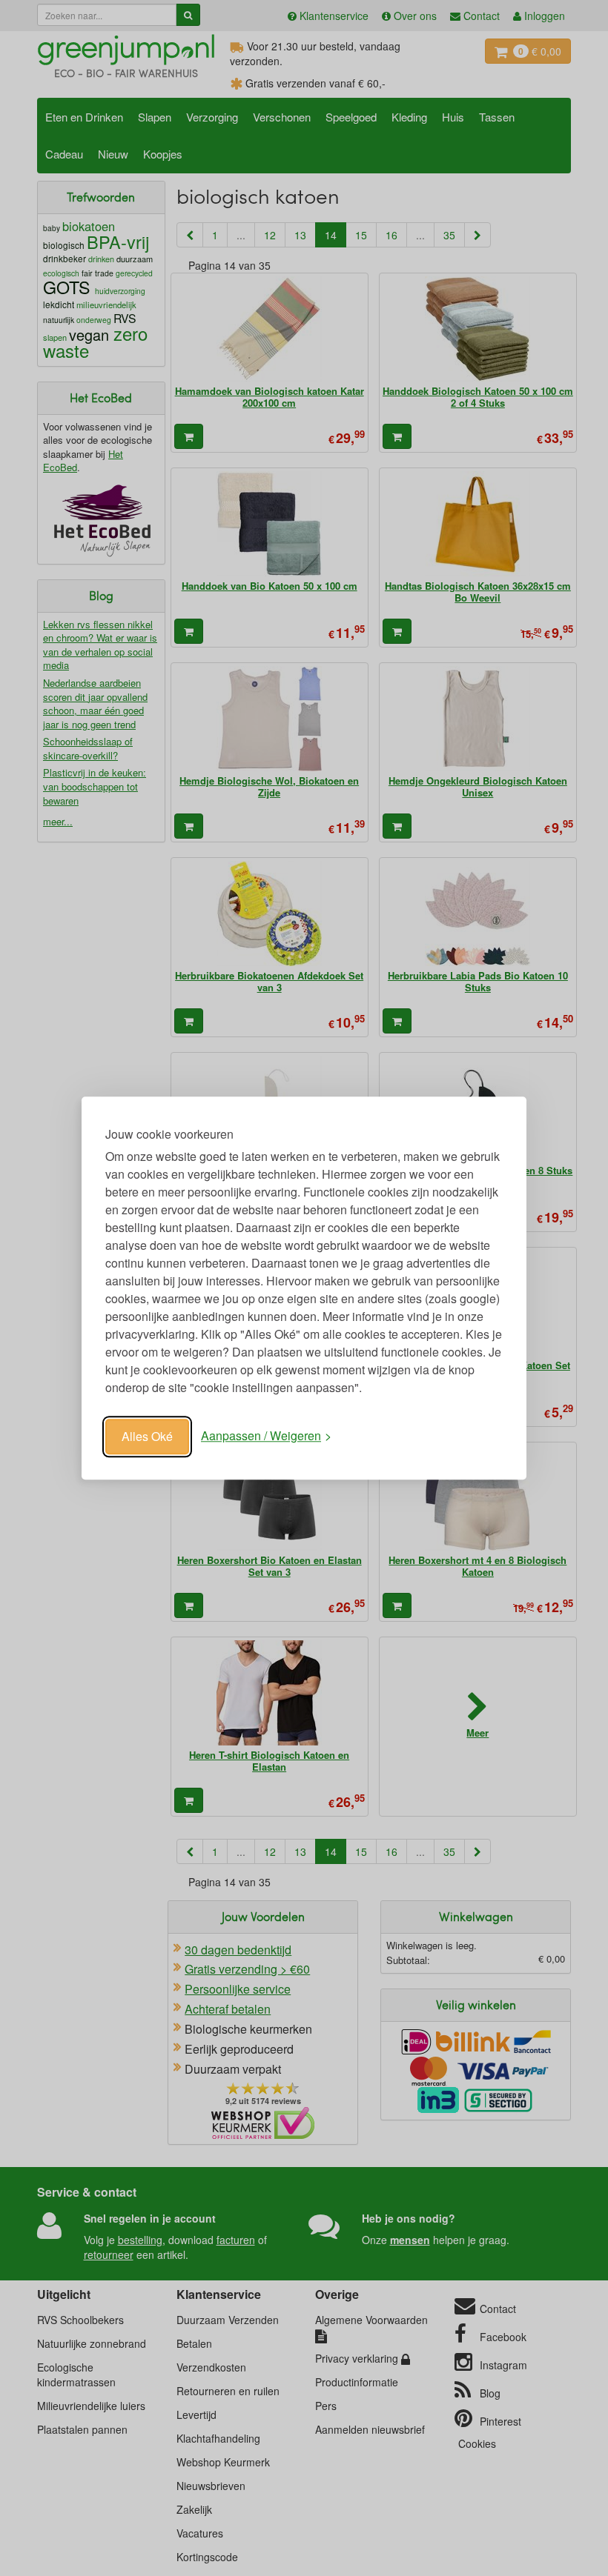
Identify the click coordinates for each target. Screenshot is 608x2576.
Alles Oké (147, 1436)
